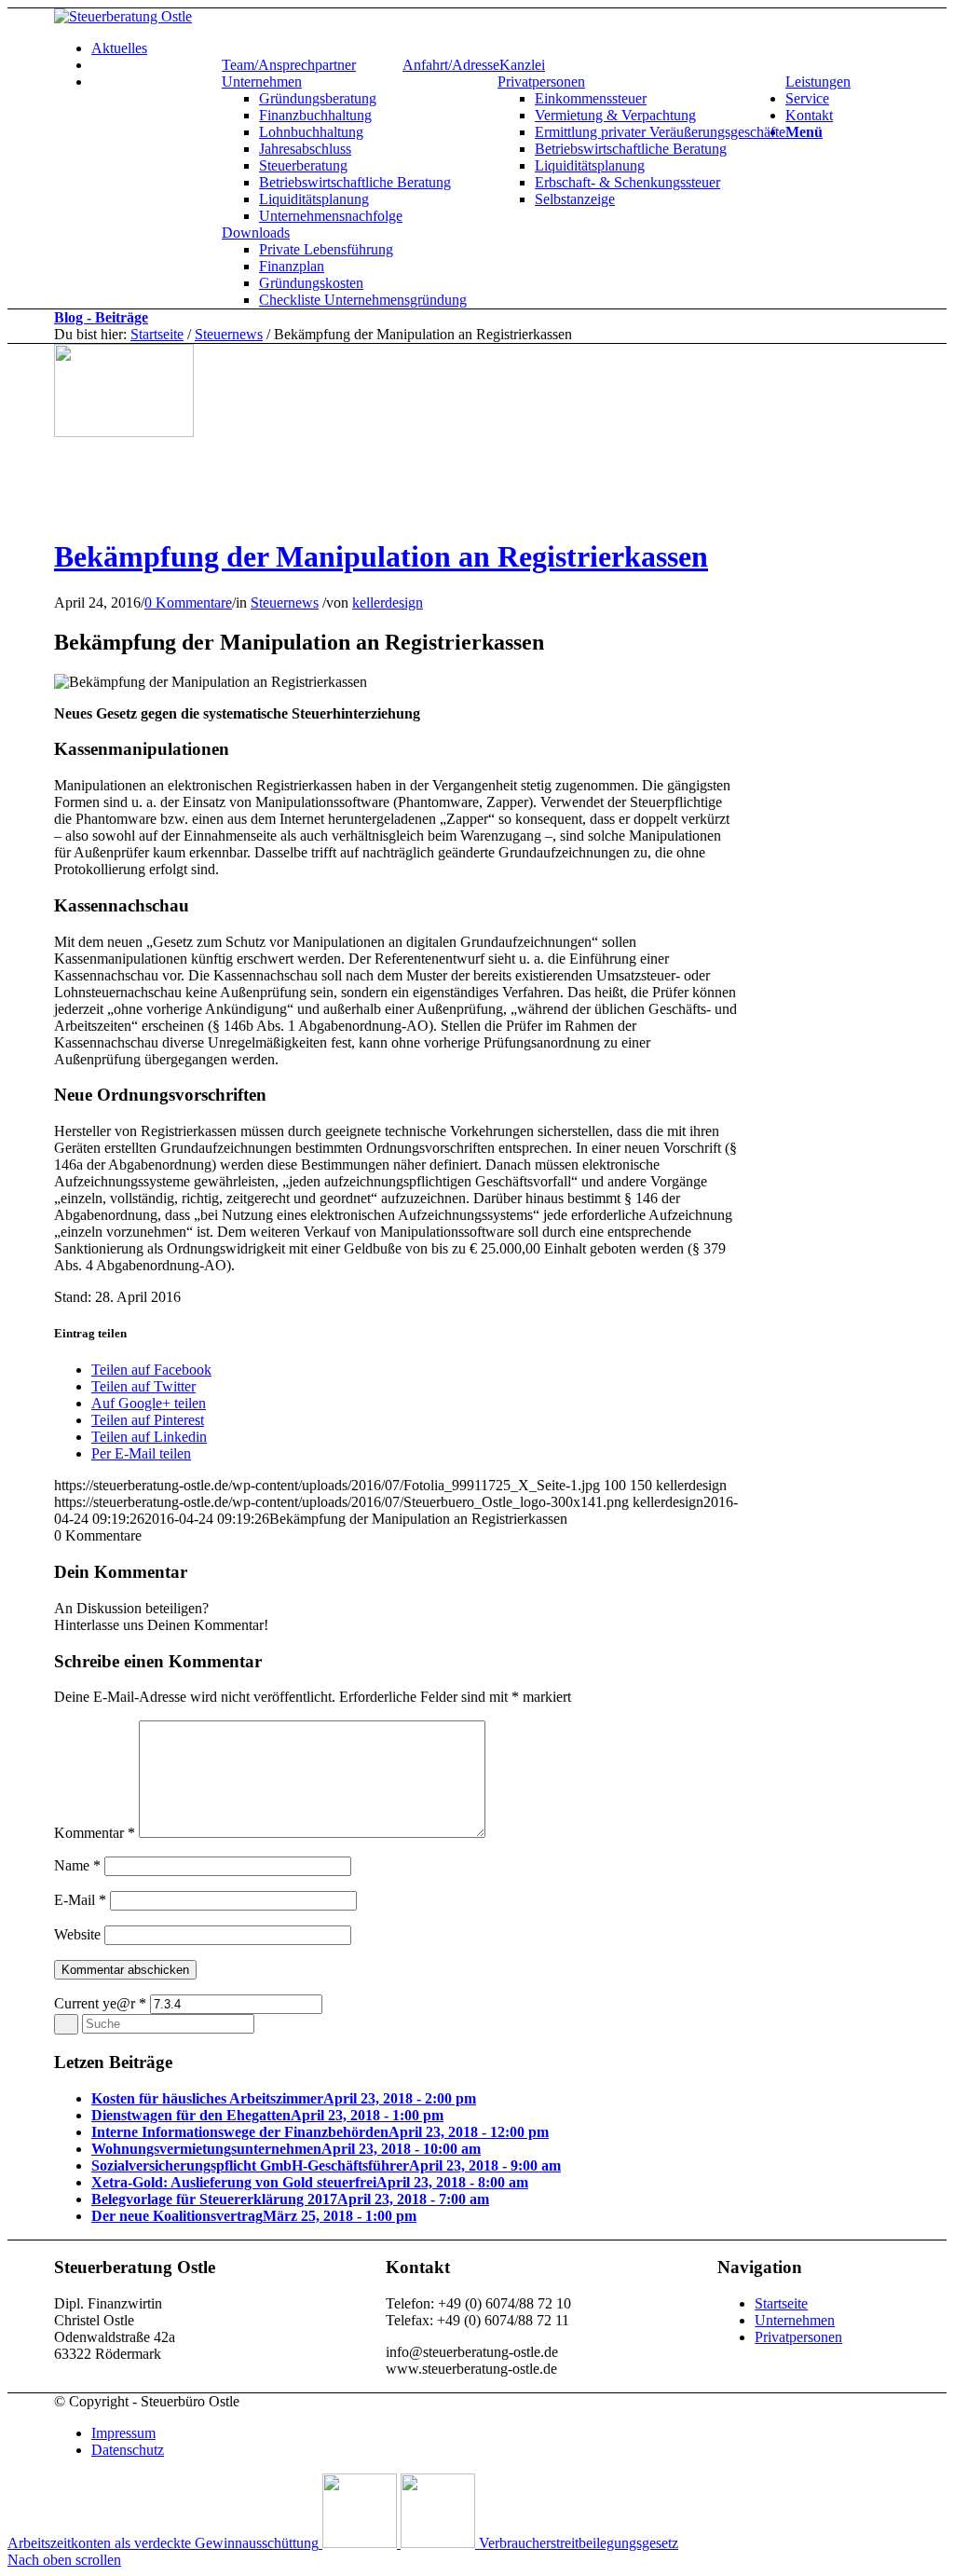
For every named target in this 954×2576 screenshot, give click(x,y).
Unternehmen (262, 82)
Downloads (256, 233)
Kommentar (95, 1833)
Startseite (157, 334)
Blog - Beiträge (101, 317)
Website (77, 1934)
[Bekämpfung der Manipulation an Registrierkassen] (124, 432)
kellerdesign (388, 603)
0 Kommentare (188, 603)
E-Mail (80, 1900)
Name (77, 1865)
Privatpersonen (541, 82)
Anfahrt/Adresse (451, 65)
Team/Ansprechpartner (289, 65)
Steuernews (229, 334)
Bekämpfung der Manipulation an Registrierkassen (381, 556)
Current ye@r (100, 2003)
